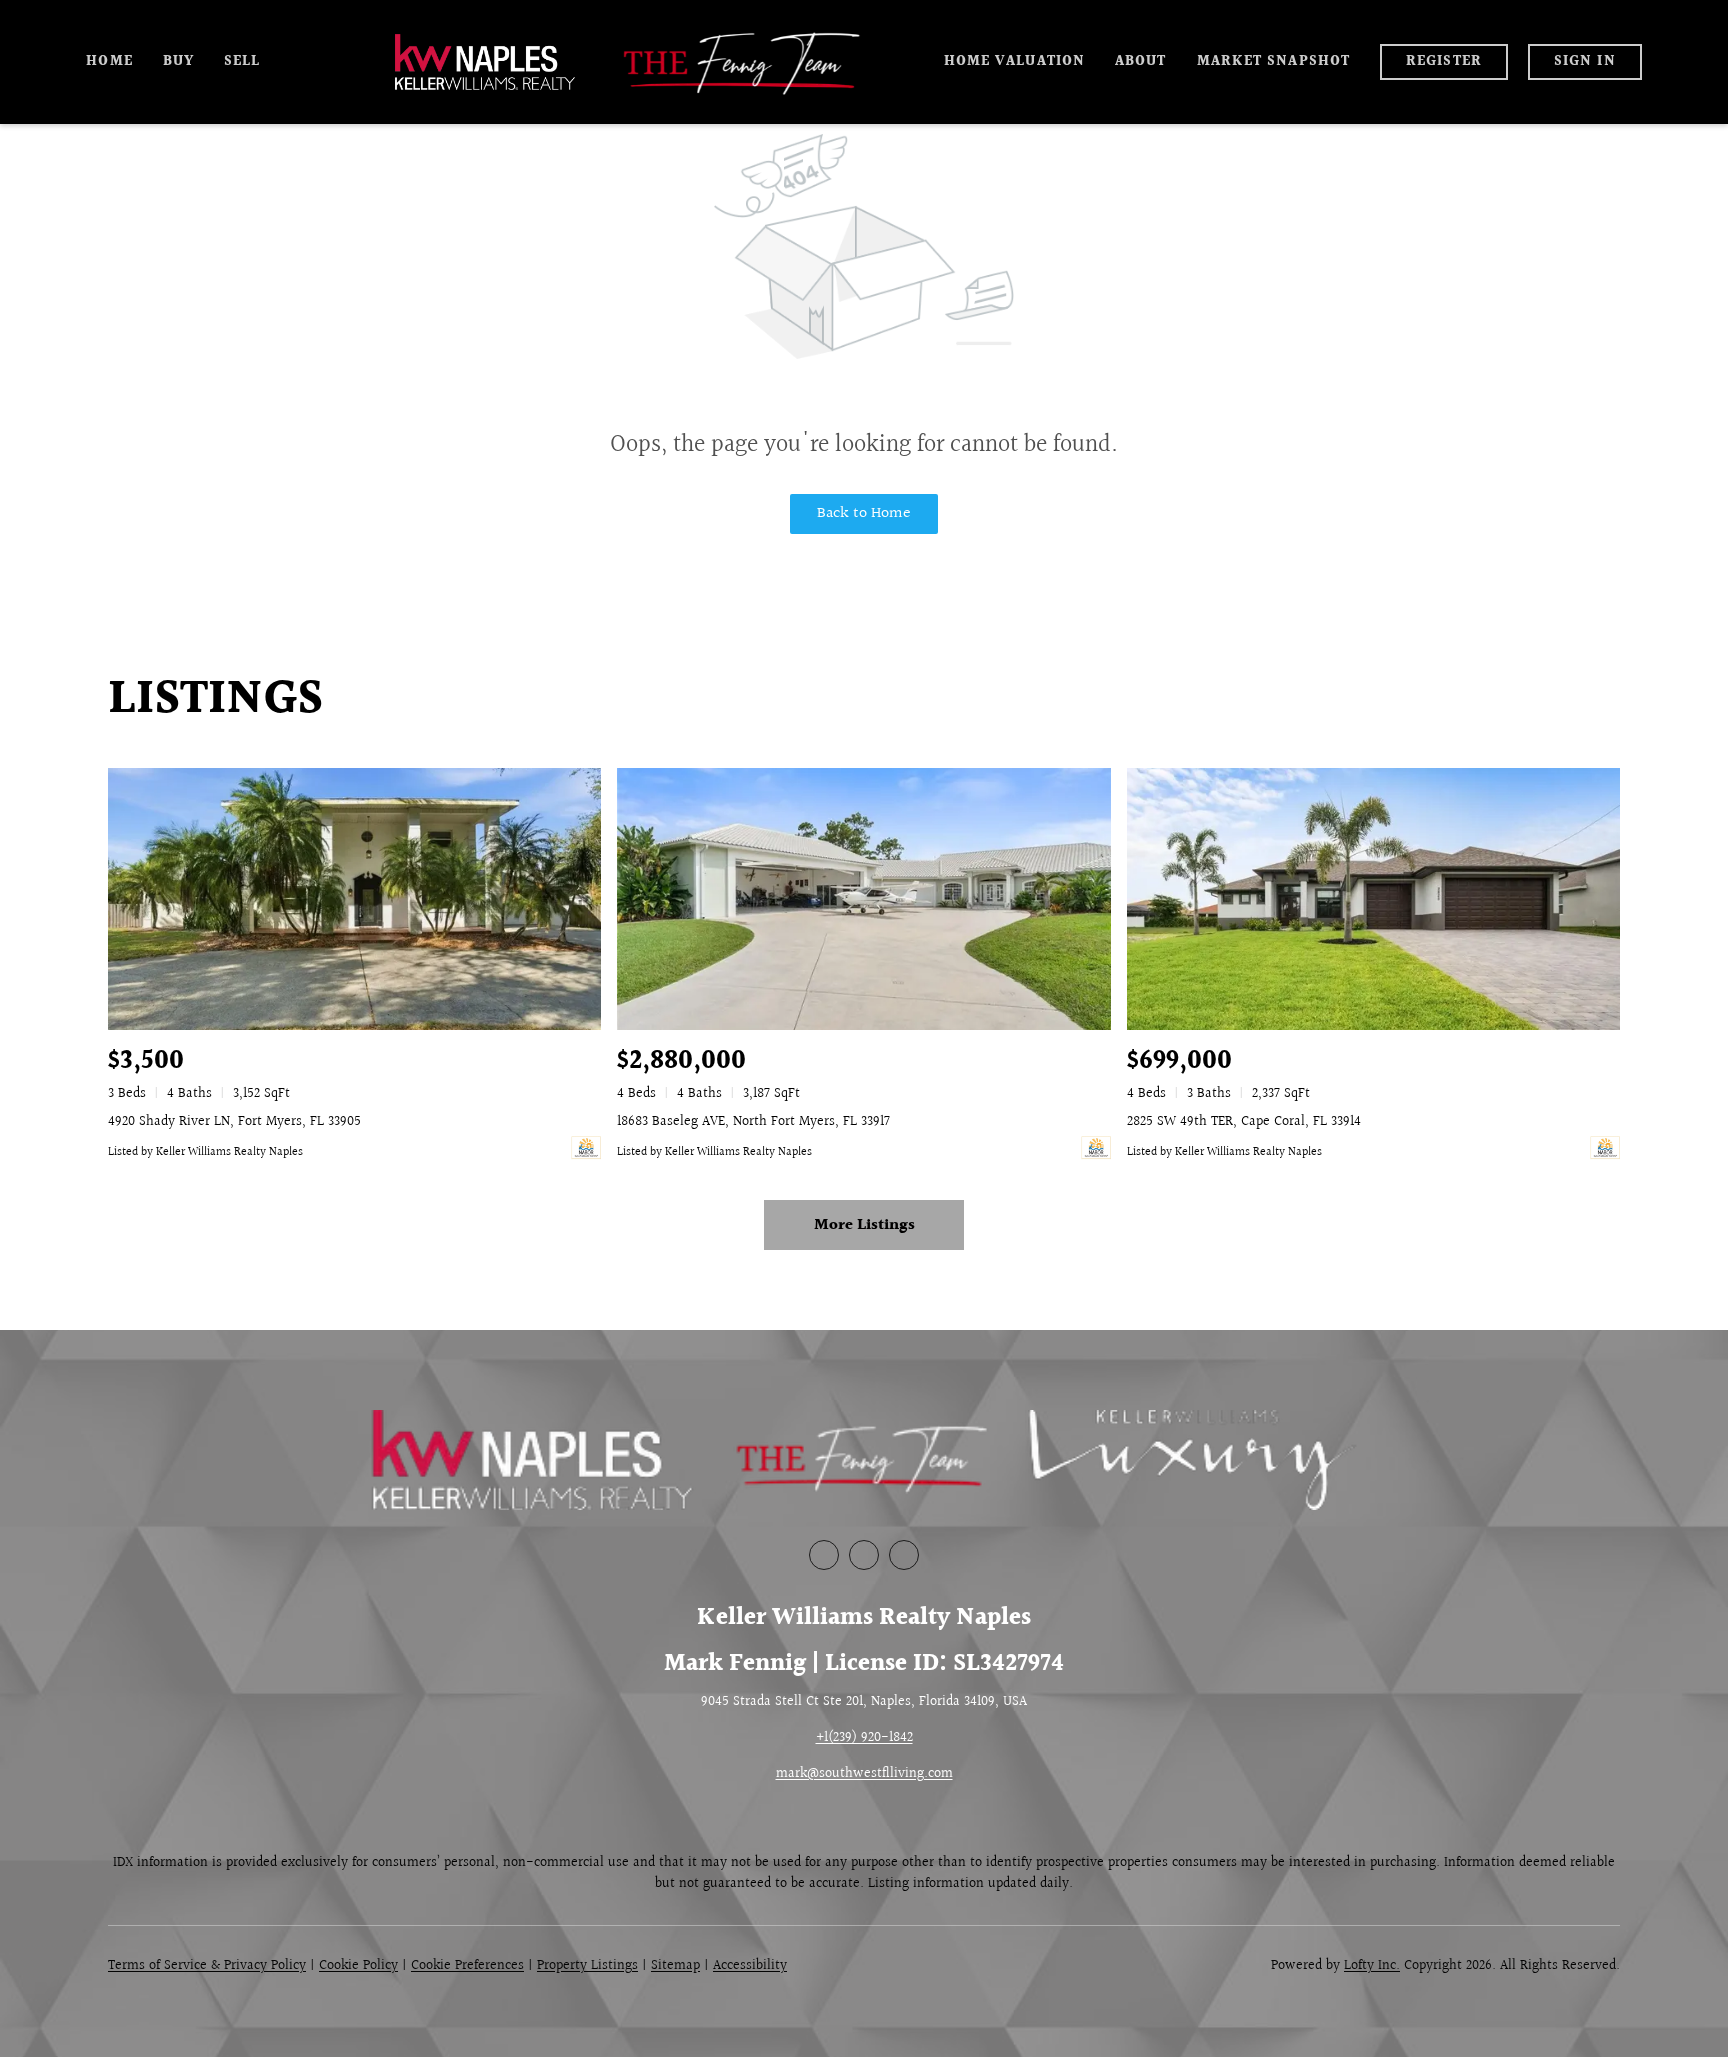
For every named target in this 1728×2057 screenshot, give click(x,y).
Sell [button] (242, 62)
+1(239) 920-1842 (864, 1738)
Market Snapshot (1274, 62)
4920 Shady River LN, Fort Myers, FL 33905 (234, 1122)
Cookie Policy (358, 1966)
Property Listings (587, 1966)
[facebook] (824, 1555)
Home (109, 62)
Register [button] (1444, 62)
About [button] (1141, 62)
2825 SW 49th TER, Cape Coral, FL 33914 (1244, 1122)
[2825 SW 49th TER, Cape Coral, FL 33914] (1373, 898)
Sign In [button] (1585, 62)
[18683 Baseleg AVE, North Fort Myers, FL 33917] (863, 898)
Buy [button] (178, 62)
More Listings (864, 1225)
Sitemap (675, 1966)
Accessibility (750, 1966)
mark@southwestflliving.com (864, 1774)
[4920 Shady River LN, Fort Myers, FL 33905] (354, 898)
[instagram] (904, 1555)
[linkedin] (864, 1555)
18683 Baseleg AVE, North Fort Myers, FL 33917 (753, 1122)
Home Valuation (1014, 62)
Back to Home (864, 513)
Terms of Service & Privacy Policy (207, 1966)
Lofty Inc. (1372, 1966)
